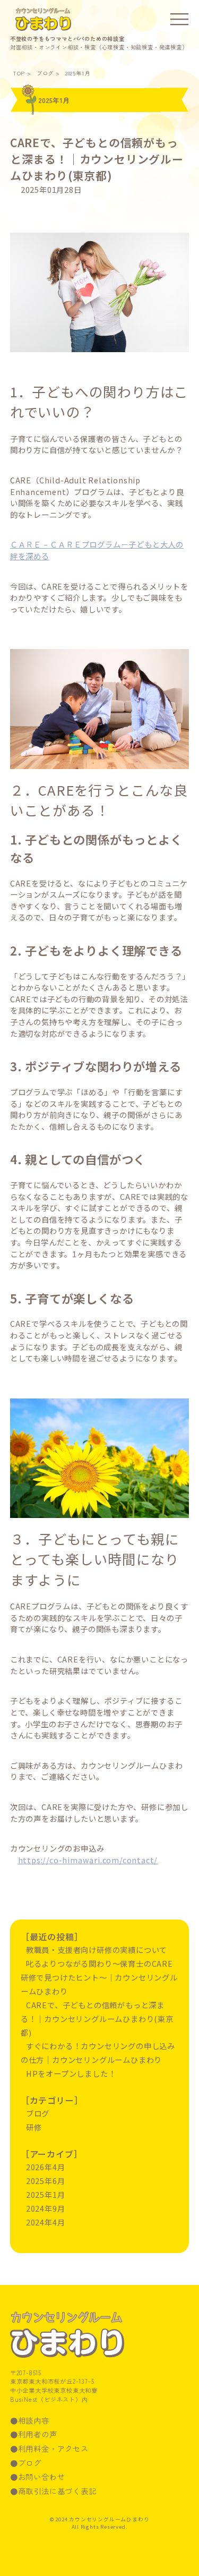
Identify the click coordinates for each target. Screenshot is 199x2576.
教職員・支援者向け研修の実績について (97, 1950)
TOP (19, 73)
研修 (34, 2127)
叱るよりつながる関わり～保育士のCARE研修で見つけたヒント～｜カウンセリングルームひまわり (99, 1977)
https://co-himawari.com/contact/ (88, 1860)
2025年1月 (78, 73)
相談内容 (34, 2420)
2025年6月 (46, 2181)
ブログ (45, 73)
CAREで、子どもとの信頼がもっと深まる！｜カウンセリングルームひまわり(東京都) (97, 159)
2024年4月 (46, 2222)
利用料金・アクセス (53, 2448)
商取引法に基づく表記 (57, 2491)
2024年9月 (46, 2208)
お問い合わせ (42, 2476)
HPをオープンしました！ (71, 2073)
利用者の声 (38, 2434)
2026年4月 (46, 2167)
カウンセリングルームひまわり (43, 20)
